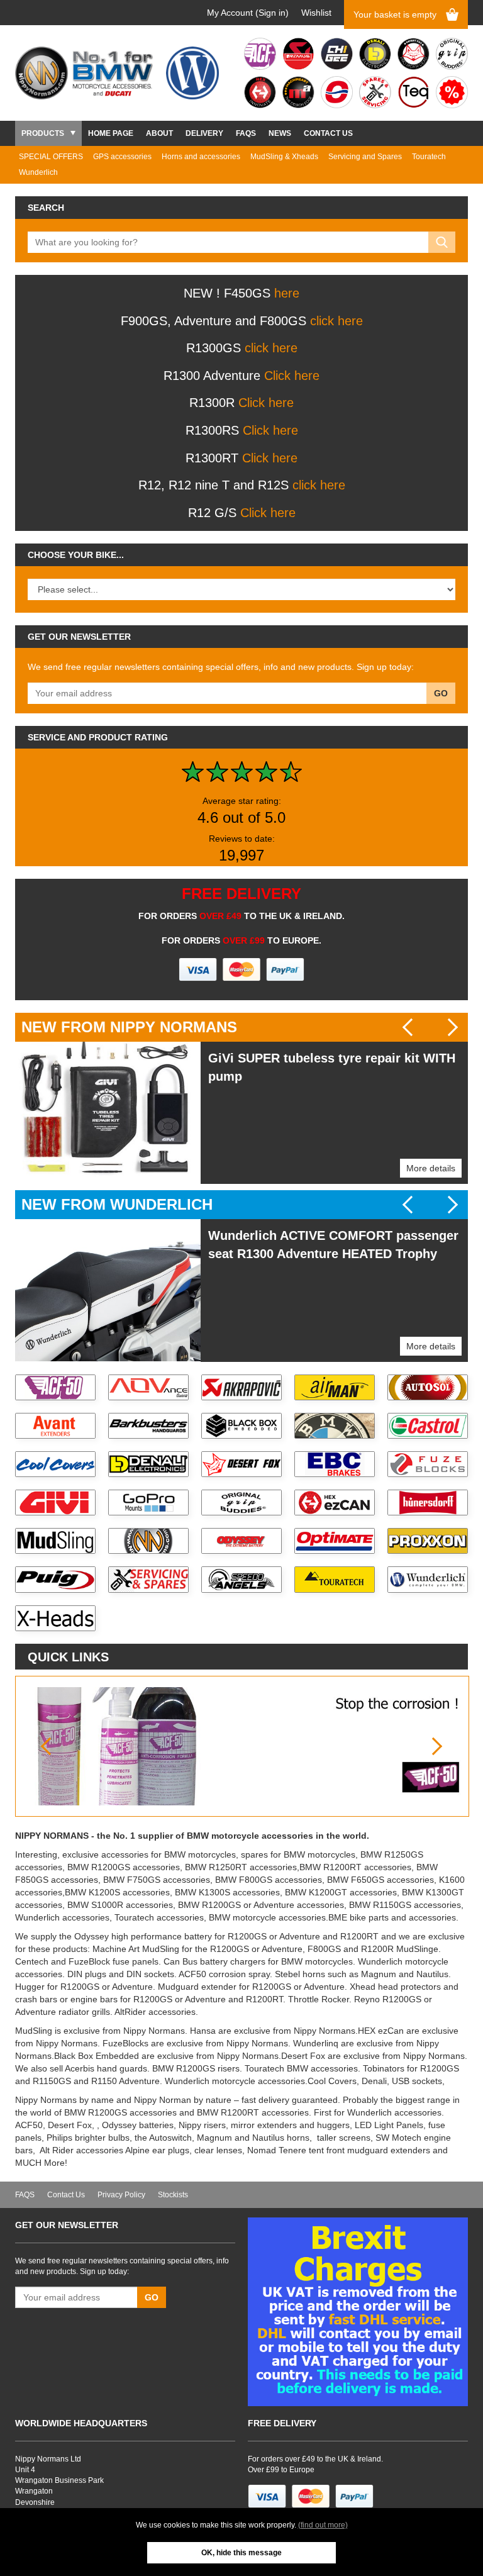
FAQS (246, 133)
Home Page (111, 133)
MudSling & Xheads (284, 157)
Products (43, 133)
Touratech (429, 157)
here (287, 293)
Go (441, 693)
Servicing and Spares (365, 157)
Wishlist (316, 13)
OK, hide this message (241, 2553)
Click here (292, 376)
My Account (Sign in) (248, 13)
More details (431, 1168)
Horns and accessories (201, 157)
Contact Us (328, 133)
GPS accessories (122, 157)
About (159, 133)
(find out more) (323, 2525)
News (280, 133)
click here (336, 321)
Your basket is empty (395, 14)
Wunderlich (38, 172)
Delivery (204, 133)
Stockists (173, 2195)
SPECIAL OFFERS (51, 157)
